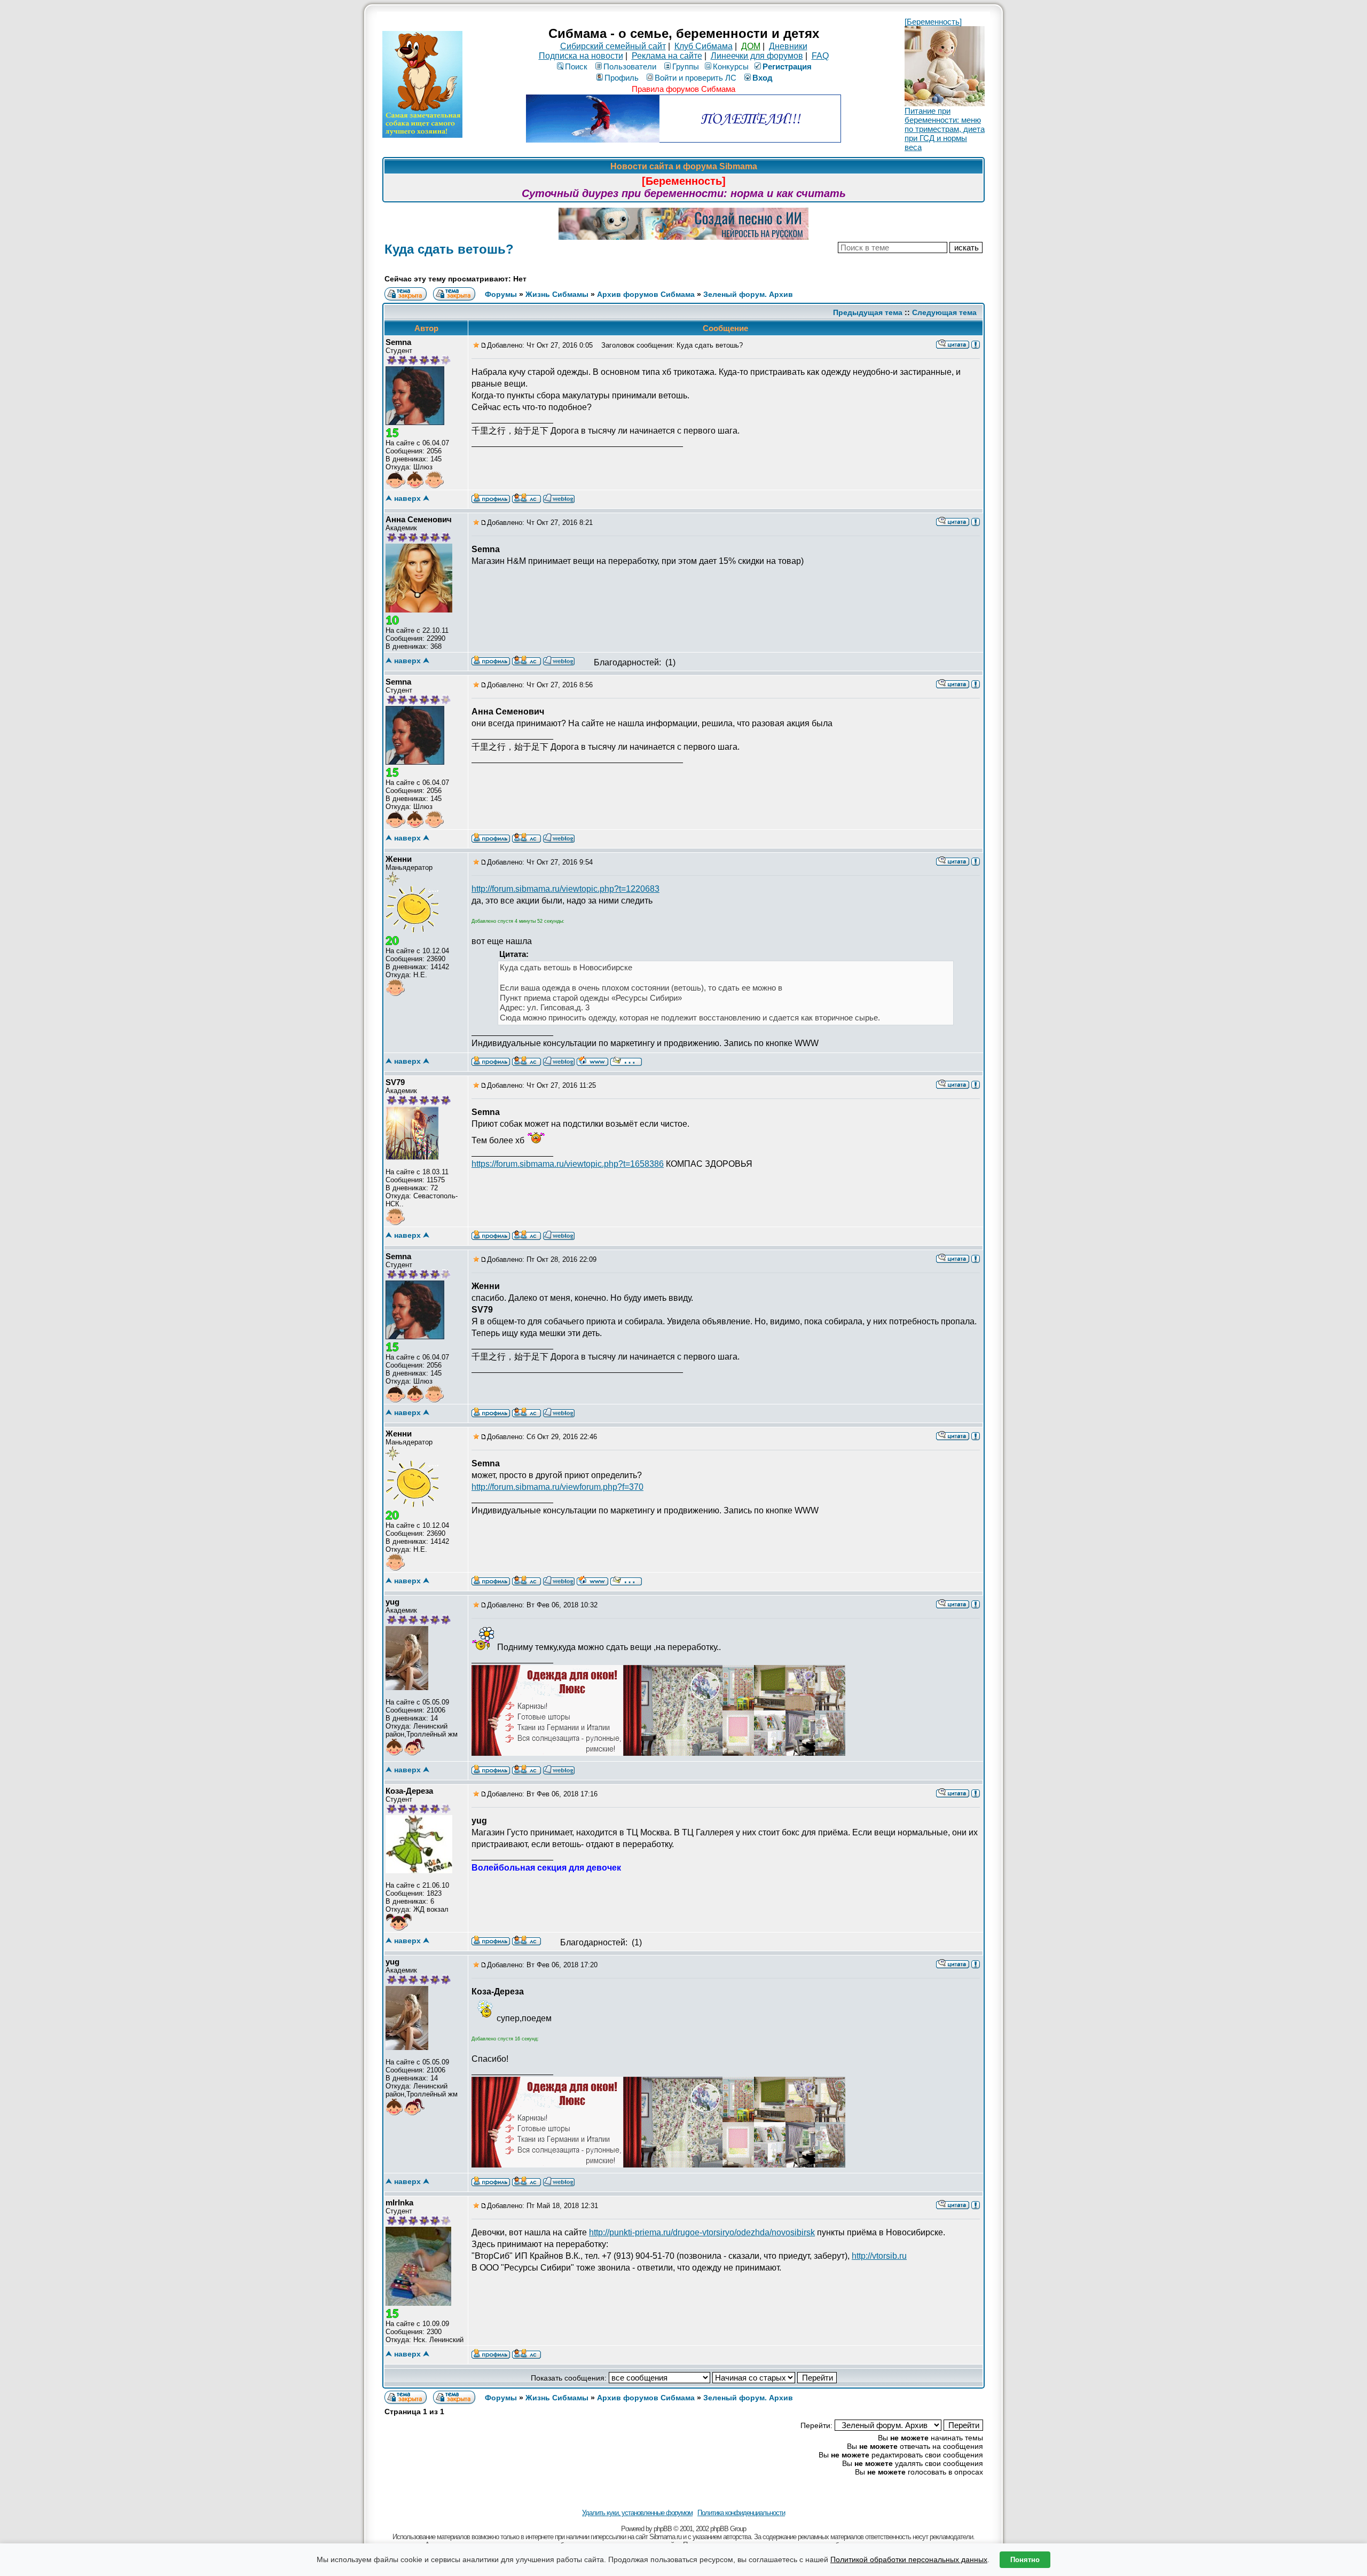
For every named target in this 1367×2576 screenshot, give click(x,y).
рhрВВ (663, 2529)
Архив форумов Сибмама (646, 294)
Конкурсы (731, 66)
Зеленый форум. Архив (748, 294)
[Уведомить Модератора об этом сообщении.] (976, 344)
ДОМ (751, 46)
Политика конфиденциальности (741, 2513)
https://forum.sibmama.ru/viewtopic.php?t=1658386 (568, 1164)
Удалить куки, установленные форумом (637, 2513)
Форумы (501, 294)
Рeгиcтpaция (787, 66)
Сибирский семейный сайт (613, 46)
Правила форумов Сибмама (683, 89)
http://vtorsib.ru (879, 2256)
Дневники (788, 46)
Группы (686, 66)
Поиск (576, 66)
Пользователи (630, 66)
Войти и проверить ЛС (696, 78)
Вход (763, 78)
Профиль (622, 78)
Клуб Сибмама (704, 46)
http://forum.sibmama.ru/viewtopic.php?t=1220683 (565, 889)
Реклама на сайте (667, 56)
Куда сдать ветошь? (449, 249)
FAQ (820, 56)
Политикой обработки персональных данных (909, 2559)
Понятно (1025, 2560)
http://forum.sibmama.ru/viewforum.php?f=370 (557, 1487)
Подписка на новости (581, 56)
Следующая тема (944, 312)
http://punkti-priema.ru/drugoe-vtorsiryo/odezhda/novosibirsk (702, 2232)
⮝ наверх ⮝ (407, 498)
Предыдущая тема (868, 312)
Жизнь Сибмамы (557, 294)
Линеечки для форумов (757, 56)
